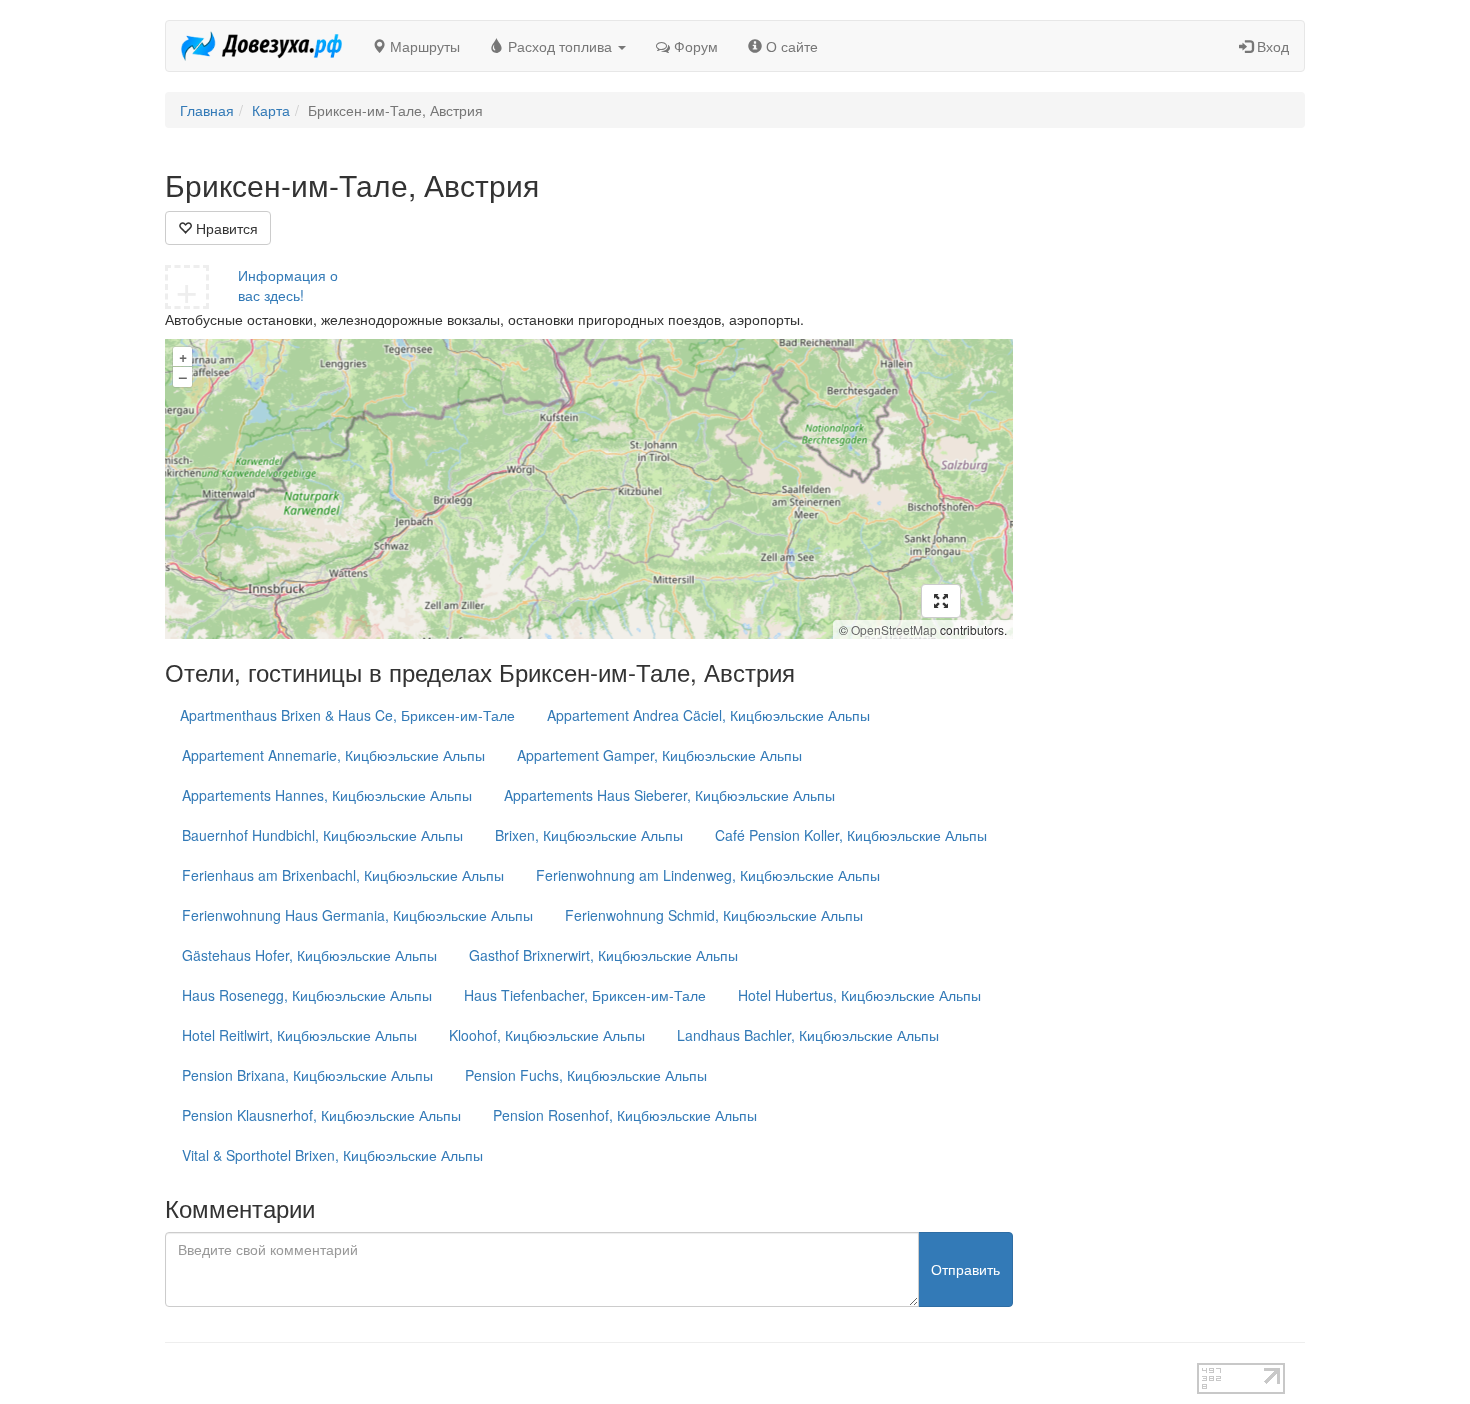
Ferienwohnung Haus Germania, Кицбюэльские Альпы (357, 915)
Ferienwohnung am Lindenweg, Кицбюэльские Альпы (708, 875)
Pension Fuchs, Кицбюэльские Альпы (586, 1075)
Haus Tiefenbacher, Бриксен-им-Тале (585, 995)
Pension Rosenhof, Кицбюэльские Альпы (625, 1115)
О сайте (790, 46)
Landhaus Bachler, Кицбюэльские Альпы (808, 1035)
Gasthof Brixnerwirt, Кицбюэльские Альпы (603, 955)
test (664, 1373)
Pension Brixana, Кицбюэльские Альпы (307, 1075)
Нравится (225, 228)
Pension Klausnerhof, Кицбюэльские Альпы (321, 1115)
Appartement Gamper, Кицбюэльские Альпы (659, 755)
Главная (207, 110)
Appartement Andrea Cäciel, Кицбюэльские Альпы (708, 715)
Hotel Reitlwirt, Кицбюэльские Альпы (299, 1035)
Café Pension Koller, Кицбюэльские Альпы (851, 835)
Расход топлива (560, 46)
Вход (1271, 46)
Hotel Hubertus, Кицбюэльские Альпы (859, 995)
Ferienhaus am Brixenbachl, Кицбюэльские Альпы (343, 875)
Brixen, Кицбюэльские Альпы (589, 835)
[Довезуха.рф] (261, 46)
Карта (271, 110)
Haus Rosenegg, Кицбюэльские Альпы (307, 995)
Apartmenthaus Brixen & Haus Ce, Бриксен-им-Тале (347, 715)
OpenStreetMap (894, 629)
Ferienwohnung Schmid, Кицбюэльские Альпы (714, 915)
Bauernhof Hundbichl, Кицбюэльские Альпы (322, 835)
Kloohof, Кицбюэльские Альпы (547, 1035)
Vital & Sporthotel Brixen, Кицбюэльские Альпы (332, 1155)
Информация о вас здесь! (288, 285)
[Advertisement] (1174, 468)
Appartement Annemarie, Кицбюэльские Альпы (333, 755)
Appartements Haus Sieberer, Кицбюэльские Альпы (669, 795)
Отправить (965, 1269)
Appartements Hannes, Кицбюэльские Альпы (327, 795)
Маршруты (423, 46)
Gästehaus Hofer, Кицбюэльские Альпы (309, 955)
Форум (694, 46)
